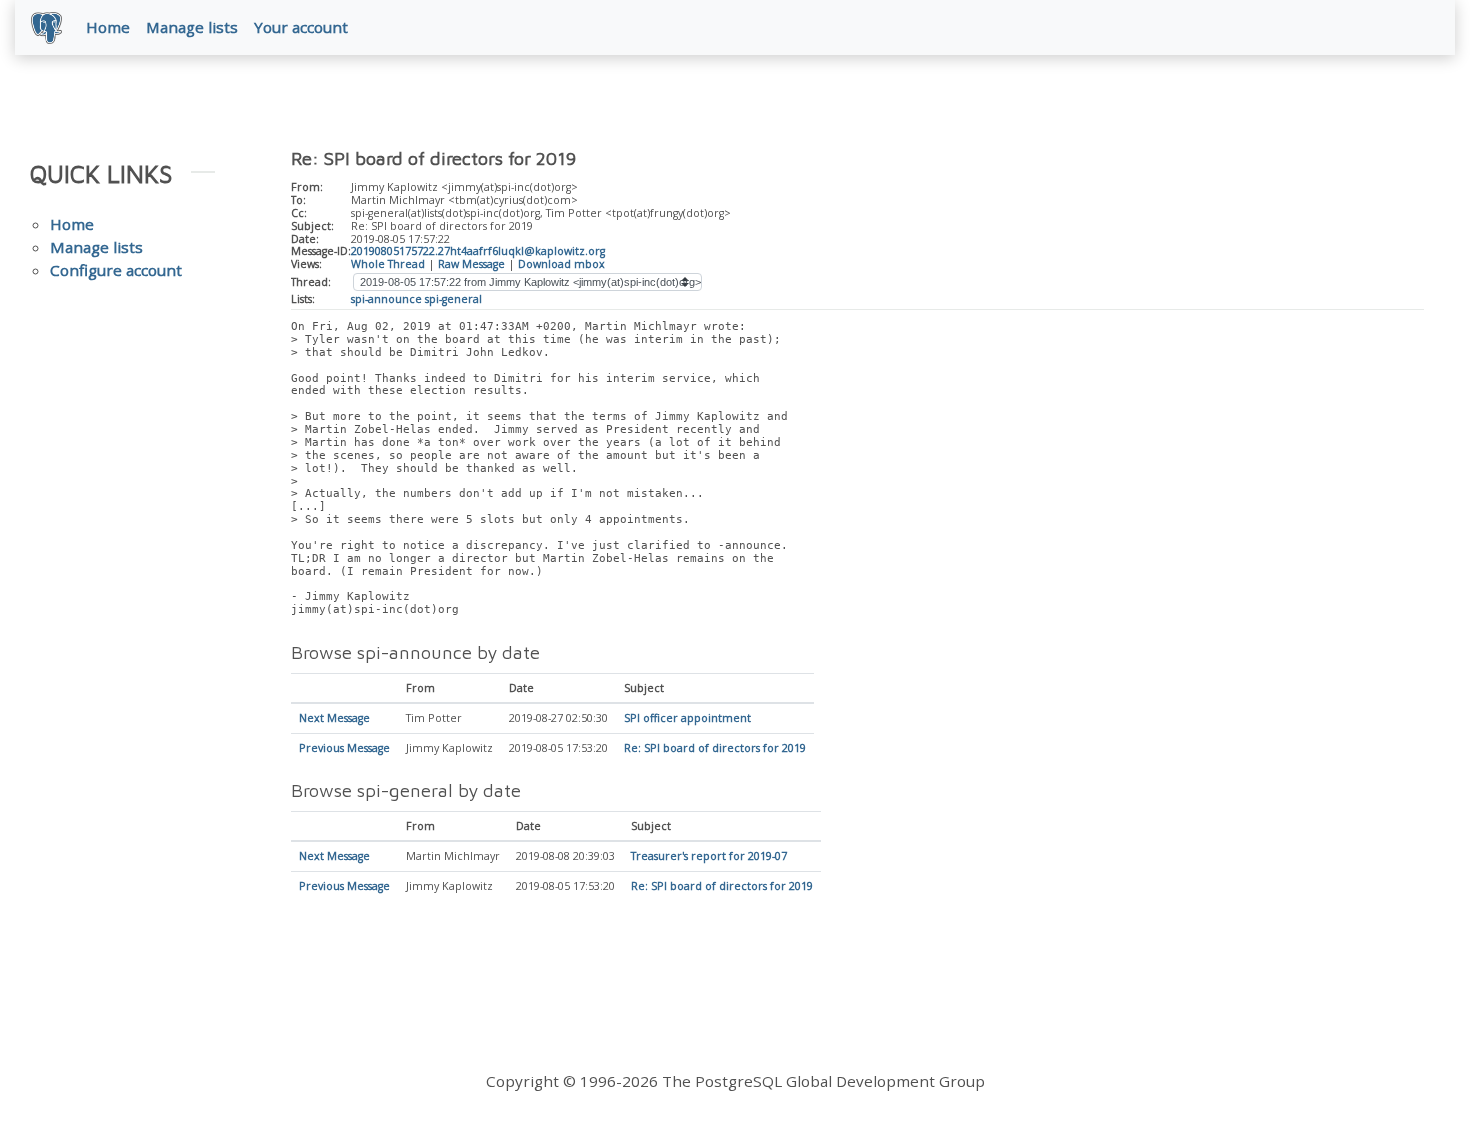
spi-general (453, 299)
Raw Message (471, 264)
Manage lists (192, 27)
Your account (301, 27)
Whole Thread (388, 264)
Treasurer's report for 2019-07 (709, 856)
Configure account (116, 270)
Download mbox (561, 264)
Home (108, 27)
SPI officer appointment (687, 718)
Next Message (334, 718)
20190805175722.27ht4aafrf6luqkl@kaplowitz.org (478, 251)
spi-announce (386, 299)
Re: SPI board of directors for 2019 (715, 748)
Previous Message (344, 748)
